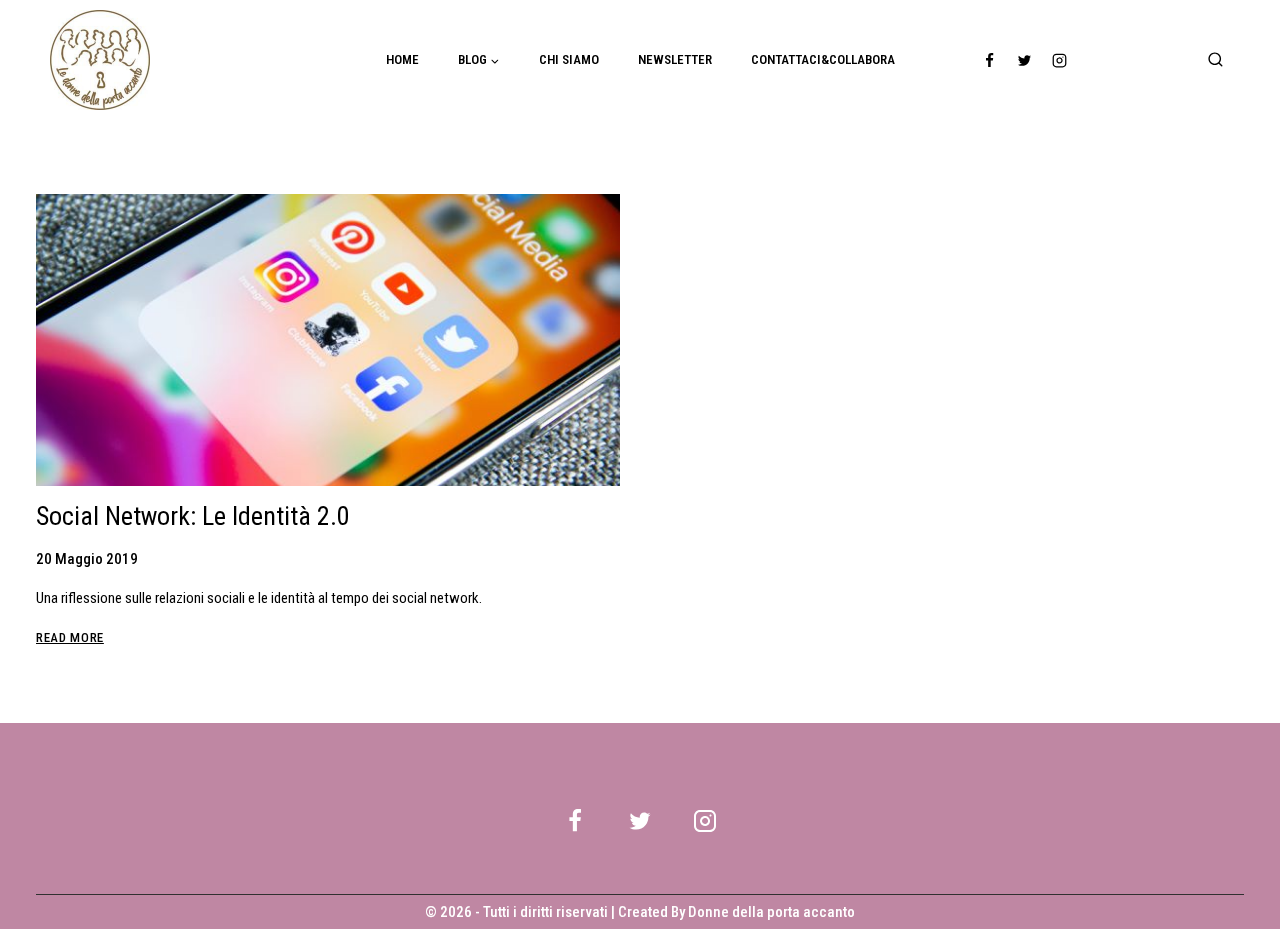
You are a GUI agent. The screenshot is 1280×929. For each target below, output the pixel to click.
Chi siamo (569, 59)
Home (402, 59)
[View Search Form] (1215, 60)
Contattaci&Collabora (823, 59)
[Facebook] (990, 60)
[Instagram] (1060, 60)
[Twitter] (1025, 60)
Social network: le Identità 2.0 (193, 516)
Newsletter (675, 59)
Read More (70, 637)
